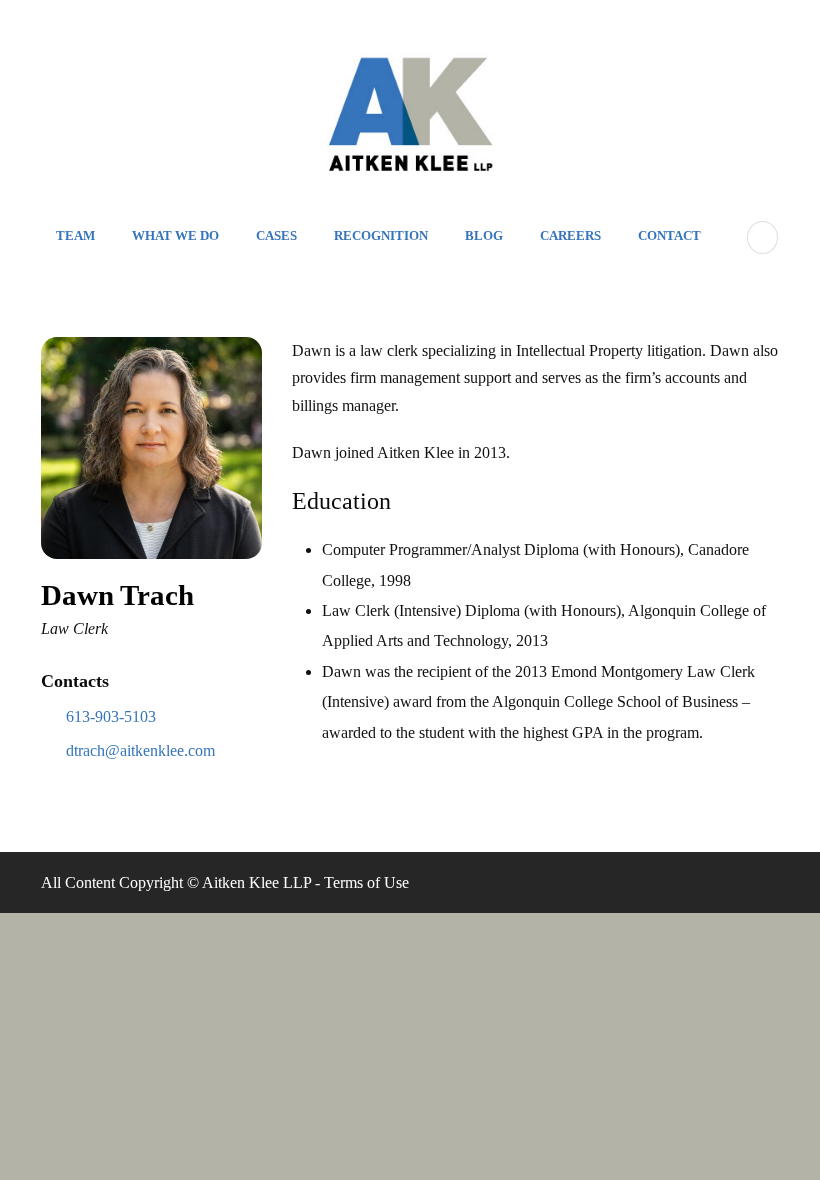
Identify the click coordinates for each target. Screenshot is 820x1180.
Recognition (381, 235)
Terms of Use (366, 882)
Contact (669, 235)
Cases (276, 235)
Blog (484, 235)
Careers (570, 235)
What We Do (175, 235)
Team (75, 235)
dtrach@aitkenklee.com (140, 750)
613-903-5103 (111, 716)
